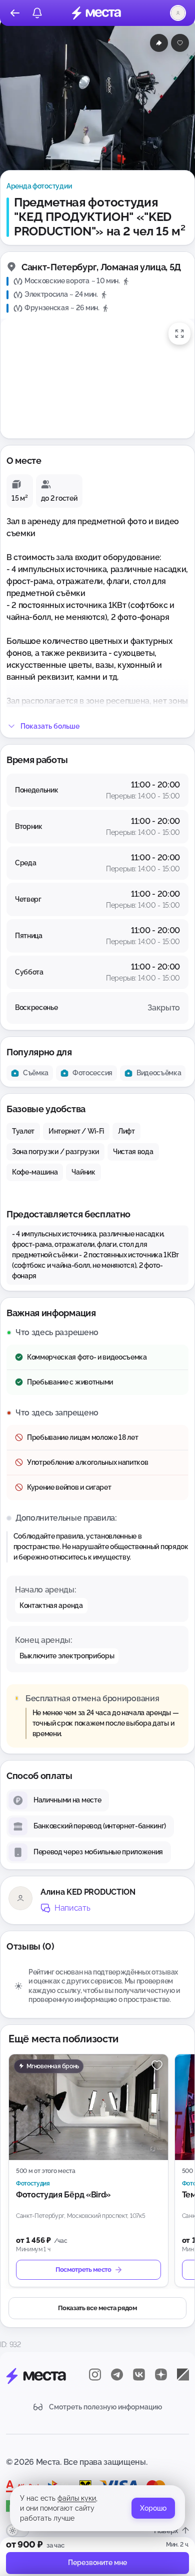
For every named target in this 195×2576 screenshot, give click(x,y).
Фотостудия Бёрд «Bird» (63, 2195)
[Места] (97, 13)
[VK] (139, 2375)
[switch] (17, 2531)
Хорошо (153, 2508)
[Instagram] (95, 2375)
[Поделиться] (159, 43)
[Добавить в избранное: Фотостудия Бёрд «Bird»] (157, 2065)
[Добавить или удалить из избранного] (180, 43)
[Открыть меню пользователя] (178, 13)
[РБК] (183, 2375)
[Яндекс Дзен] (161, 2375)
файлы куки (77, 2498)
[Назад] (15, 13)
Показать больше (50, 726)
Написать (72, 1908)
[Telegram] (117, 2375)
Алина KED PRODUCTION (88, 1892)
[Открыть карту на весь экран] (179, 334)
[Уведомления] (37, 13)
